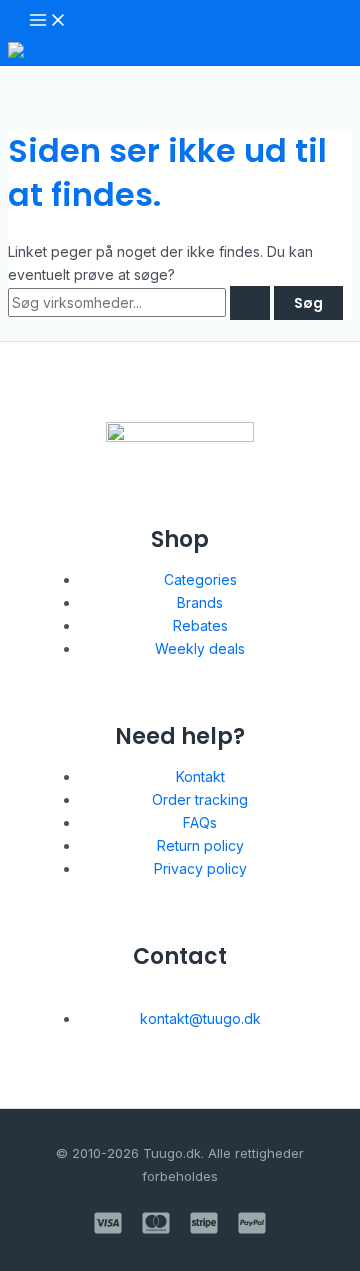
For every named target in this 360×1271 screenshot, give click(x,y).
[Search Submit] (250, 303)
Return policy (200, 845)
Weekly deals (200, 648)
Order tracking (200, 799)
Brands (200, 602)
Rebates (200, 625)
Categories (200, 579)
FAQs (200, 822)
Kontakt (200, 776)
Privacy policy (200, 868)
